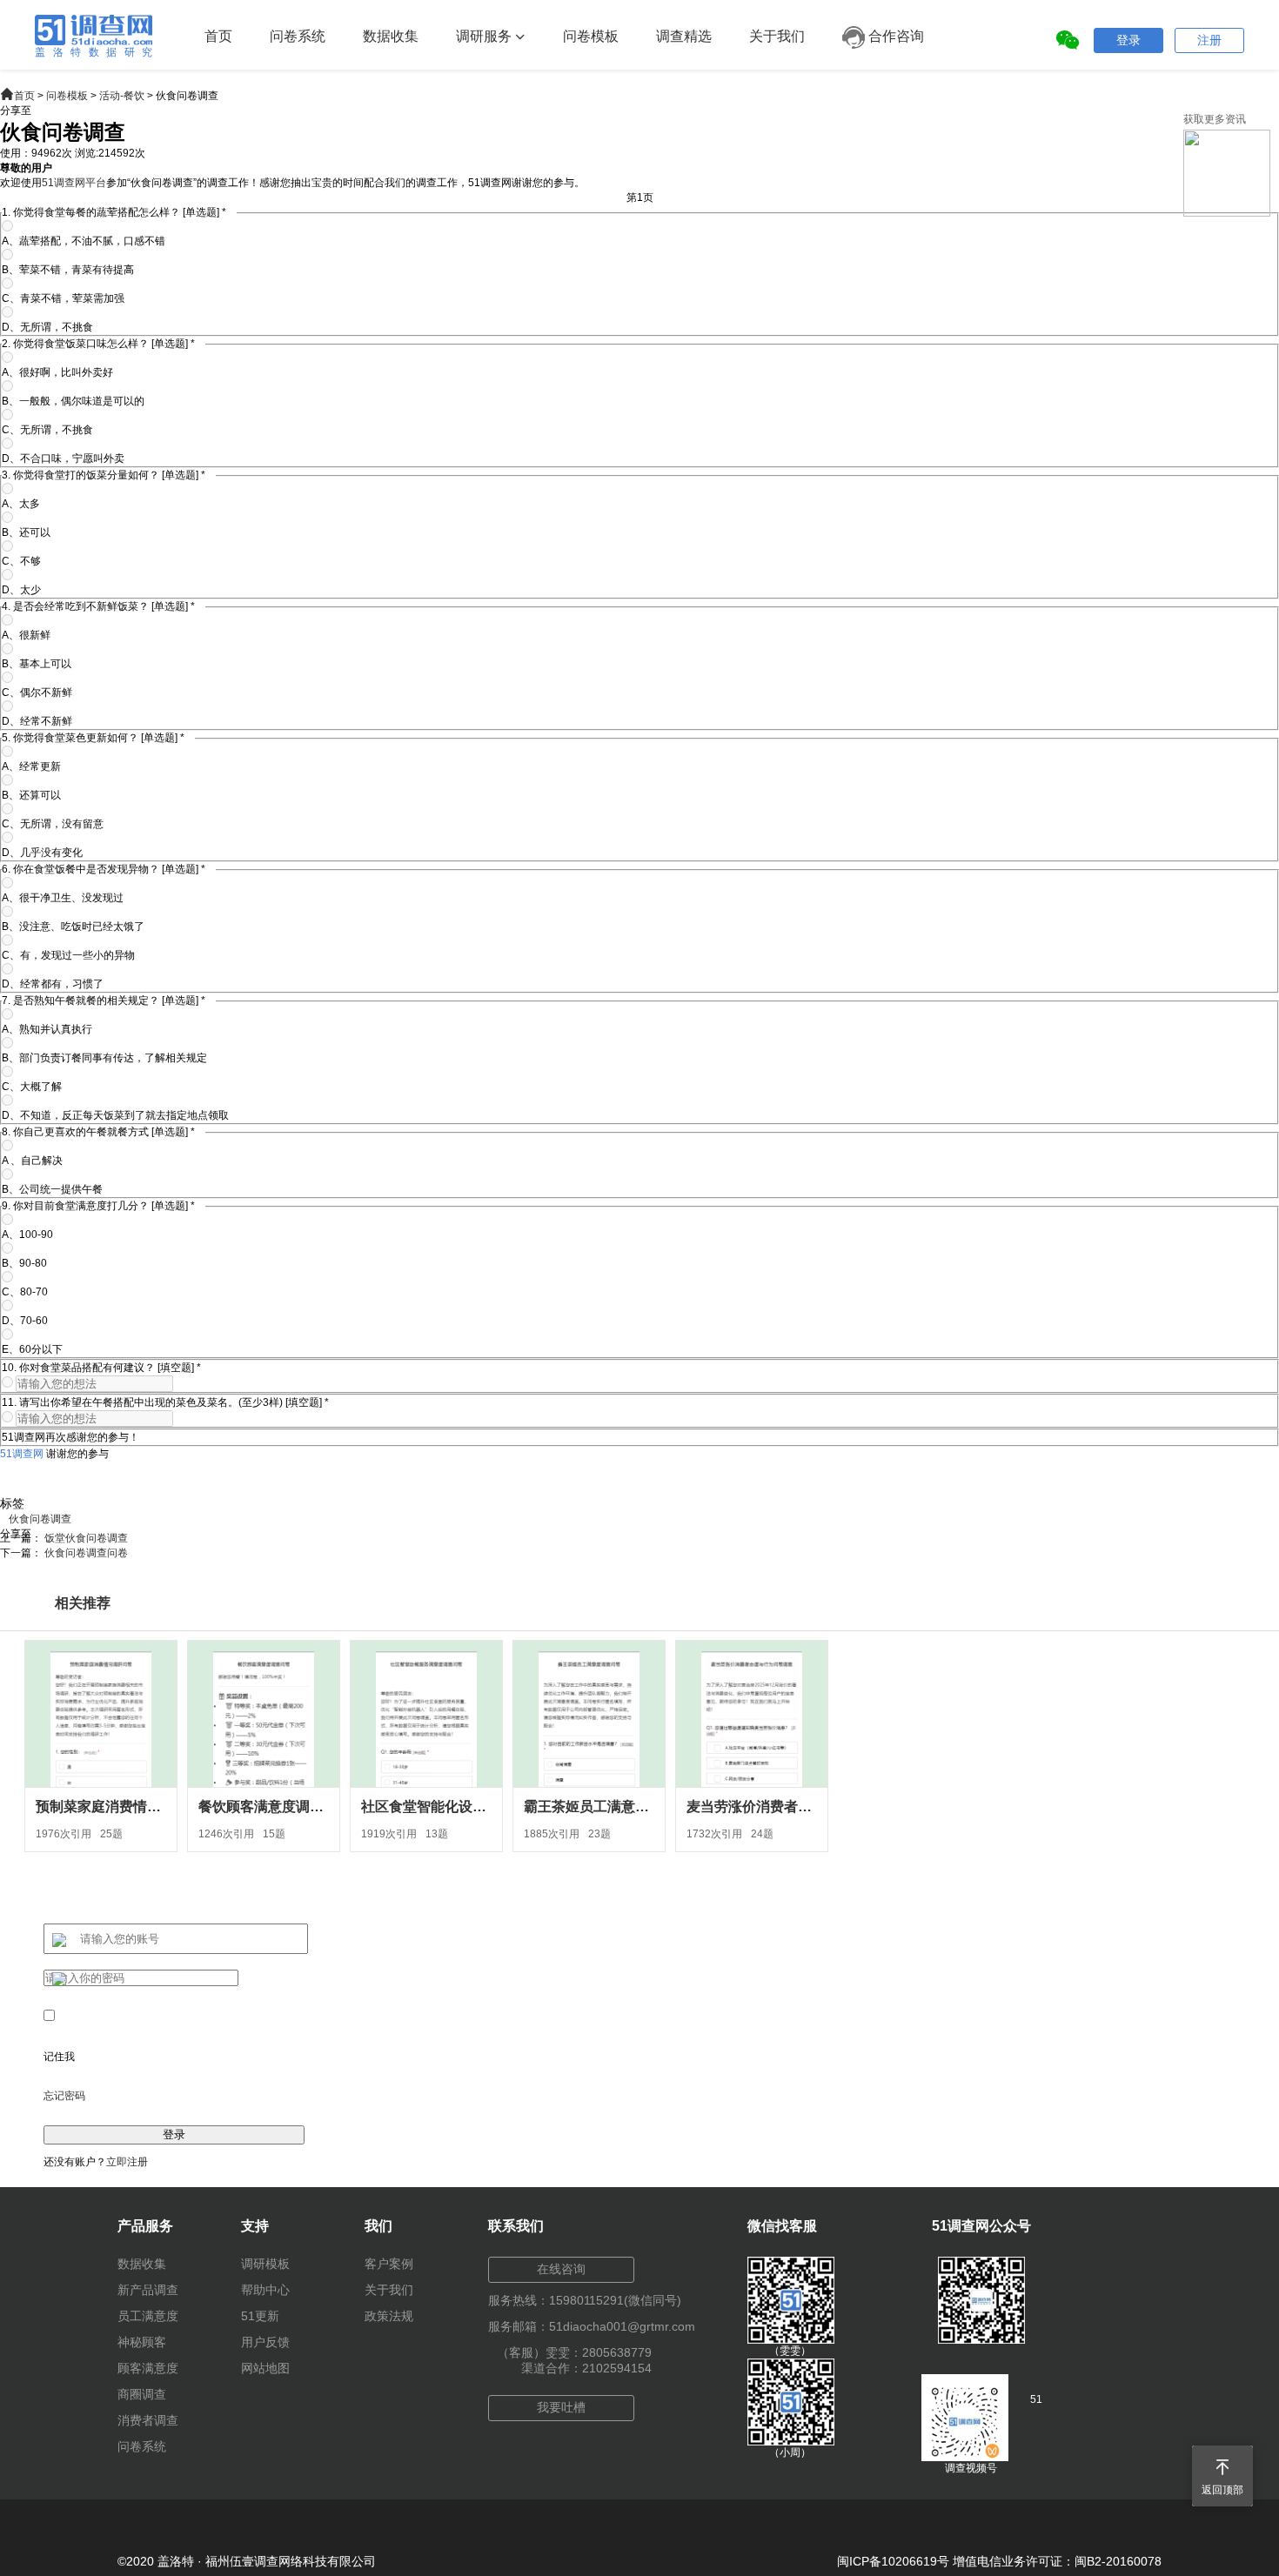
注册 (1209, 40)
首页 (218, 36)
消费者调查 (148, 2420)
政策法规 (389, 2316)
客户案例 (389, 2264)
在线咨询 (561, 2269)
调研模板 (265, 2264)
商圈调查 (142, 2394)
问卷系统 (298, 36)
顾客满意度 (148, 2368)
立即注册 (127, 2162)
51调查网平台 (74, 183)
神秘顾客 (142, 2342)
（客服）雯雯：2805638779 (574, 2352)
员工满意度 (148, 2316)
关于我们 (777, 36)
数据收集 (391, 36)
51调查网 (22, 1454)
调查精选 (684, 36)
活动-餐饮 (122, 96)
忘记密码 (64, 2096)
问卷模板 (591, 36)
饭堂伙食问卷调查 (86, 1538)
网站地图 (265, 2368)
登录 (1128, 40)
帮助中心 (265, 2290)
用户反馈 (265, 2342)
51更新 (260, 2316)
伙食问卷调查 (40, 1519)
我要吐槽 (561, 2407)
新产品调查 (148, 2290)
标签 (12, 1503)
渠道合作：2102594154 (586, 2368)
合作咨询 (894, 36)
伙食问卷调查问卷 (86, 1553)
